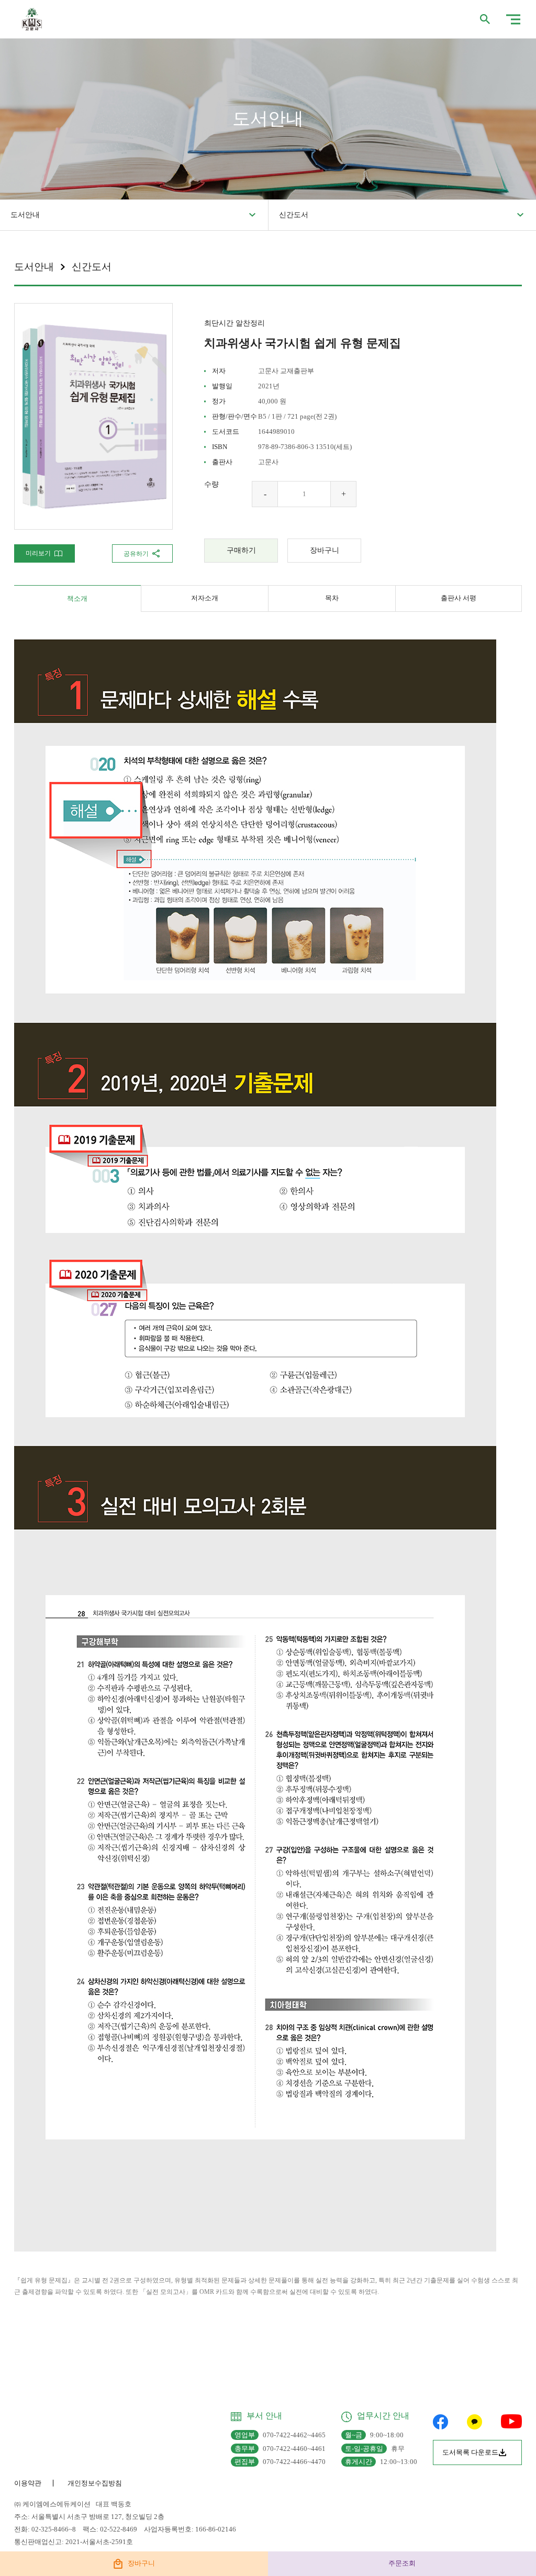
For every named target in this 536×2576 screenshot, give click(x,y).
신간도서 (294, 215)
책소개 (77, 598)
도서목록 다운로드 (470, 2452)
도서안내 (25, 215)
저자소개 (205, 598)
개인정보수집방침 (95, 2483)
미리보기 (38, 553)
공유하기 (136, 554)
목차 (332, 598)
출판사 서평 (459, 598)
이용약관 (28, 2483)
